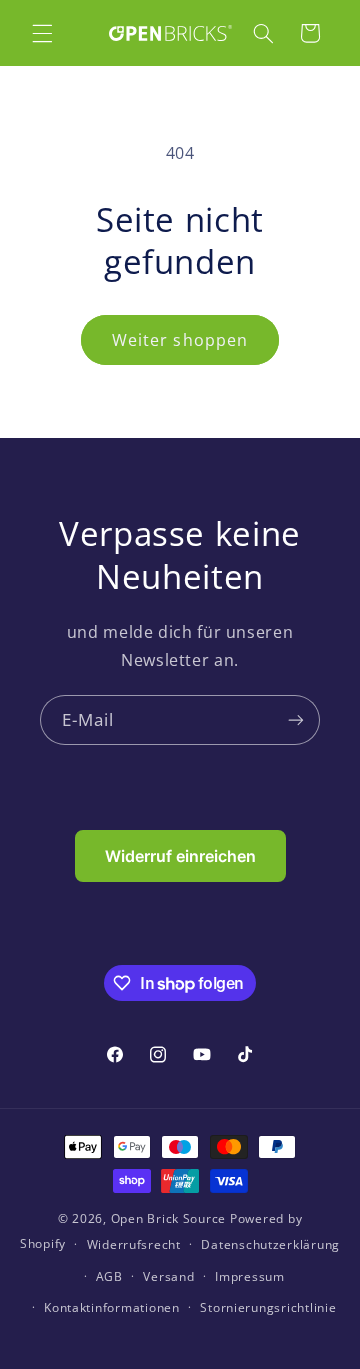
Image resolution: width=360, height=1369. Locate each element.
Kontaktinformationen (112, 1307)
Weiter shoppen (180, 340)
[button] (42, 33)
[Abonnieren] (296, 719)
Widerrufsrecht (134, 1244)
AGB (109, 1276)
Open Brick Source (169, 1218)
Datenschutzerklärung (270, 1244)
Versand (168, 1276)
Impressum (250, 1276)
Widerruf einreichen (180, 856)
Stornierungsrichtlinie (268, 1307)
